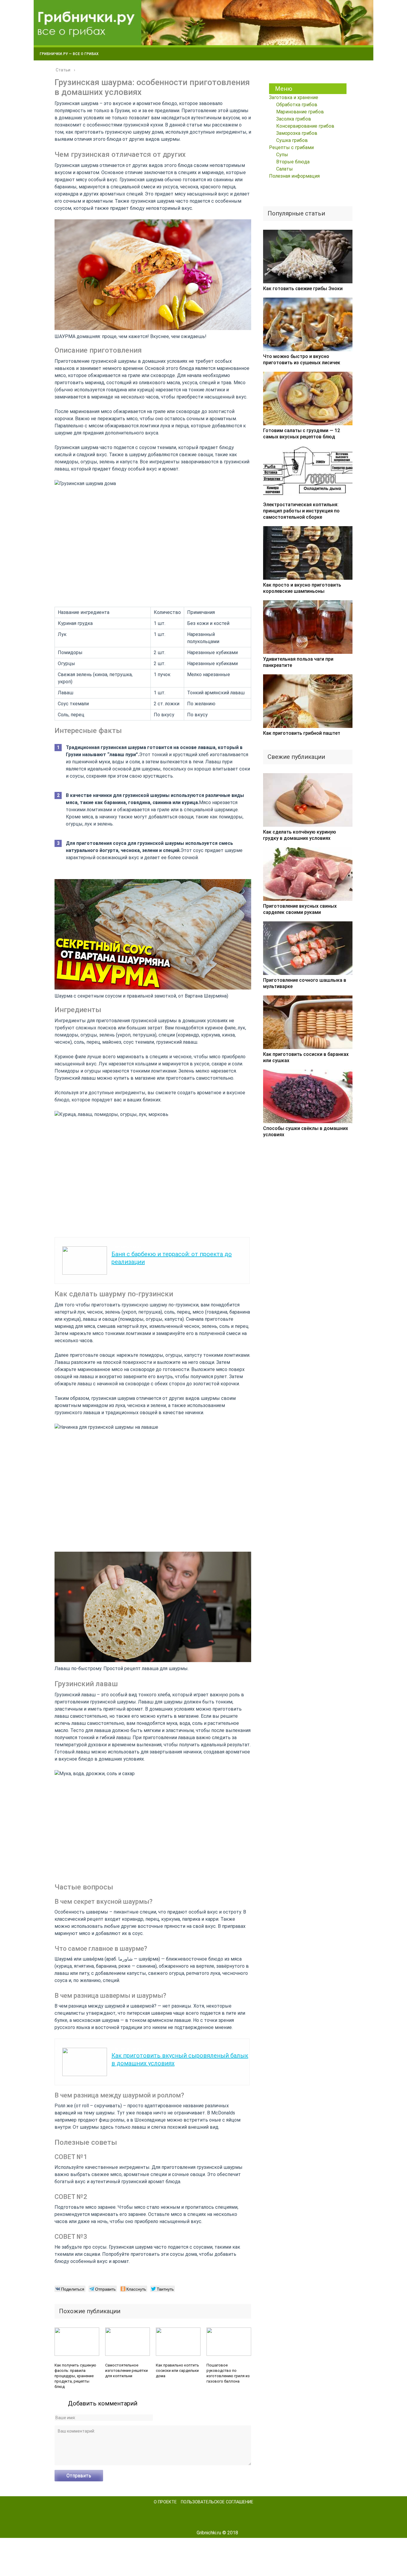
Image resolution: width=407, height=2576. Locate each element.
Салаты (285, 169)
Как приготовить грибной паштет (302, 733)
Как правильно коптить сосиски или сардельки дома (177, 2371)
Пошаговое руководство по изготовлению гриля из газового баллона (228, 2373)
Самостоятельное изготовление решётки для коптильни (126, 2371)
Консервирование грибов (305, 126)
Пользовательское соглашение (217, 2502)
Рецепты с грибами (291, 147)
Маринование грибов (300, 112)
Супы (282, 155)
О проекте (165, 2502)
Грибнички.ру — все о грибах (69, 54)
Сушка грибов (292, 140)
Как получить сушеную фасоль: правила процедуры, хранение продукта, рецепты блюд (75, 2376)
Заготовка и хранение (294, 97)
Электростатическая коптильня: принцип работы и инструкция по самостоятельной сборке (301, 511)
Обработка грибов (297, 105)
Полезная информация (294, 176)
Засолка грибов (294, 119)
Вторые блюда (293, 162)
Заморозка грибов (297, 133)
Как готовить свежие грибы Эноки (303, 289)
